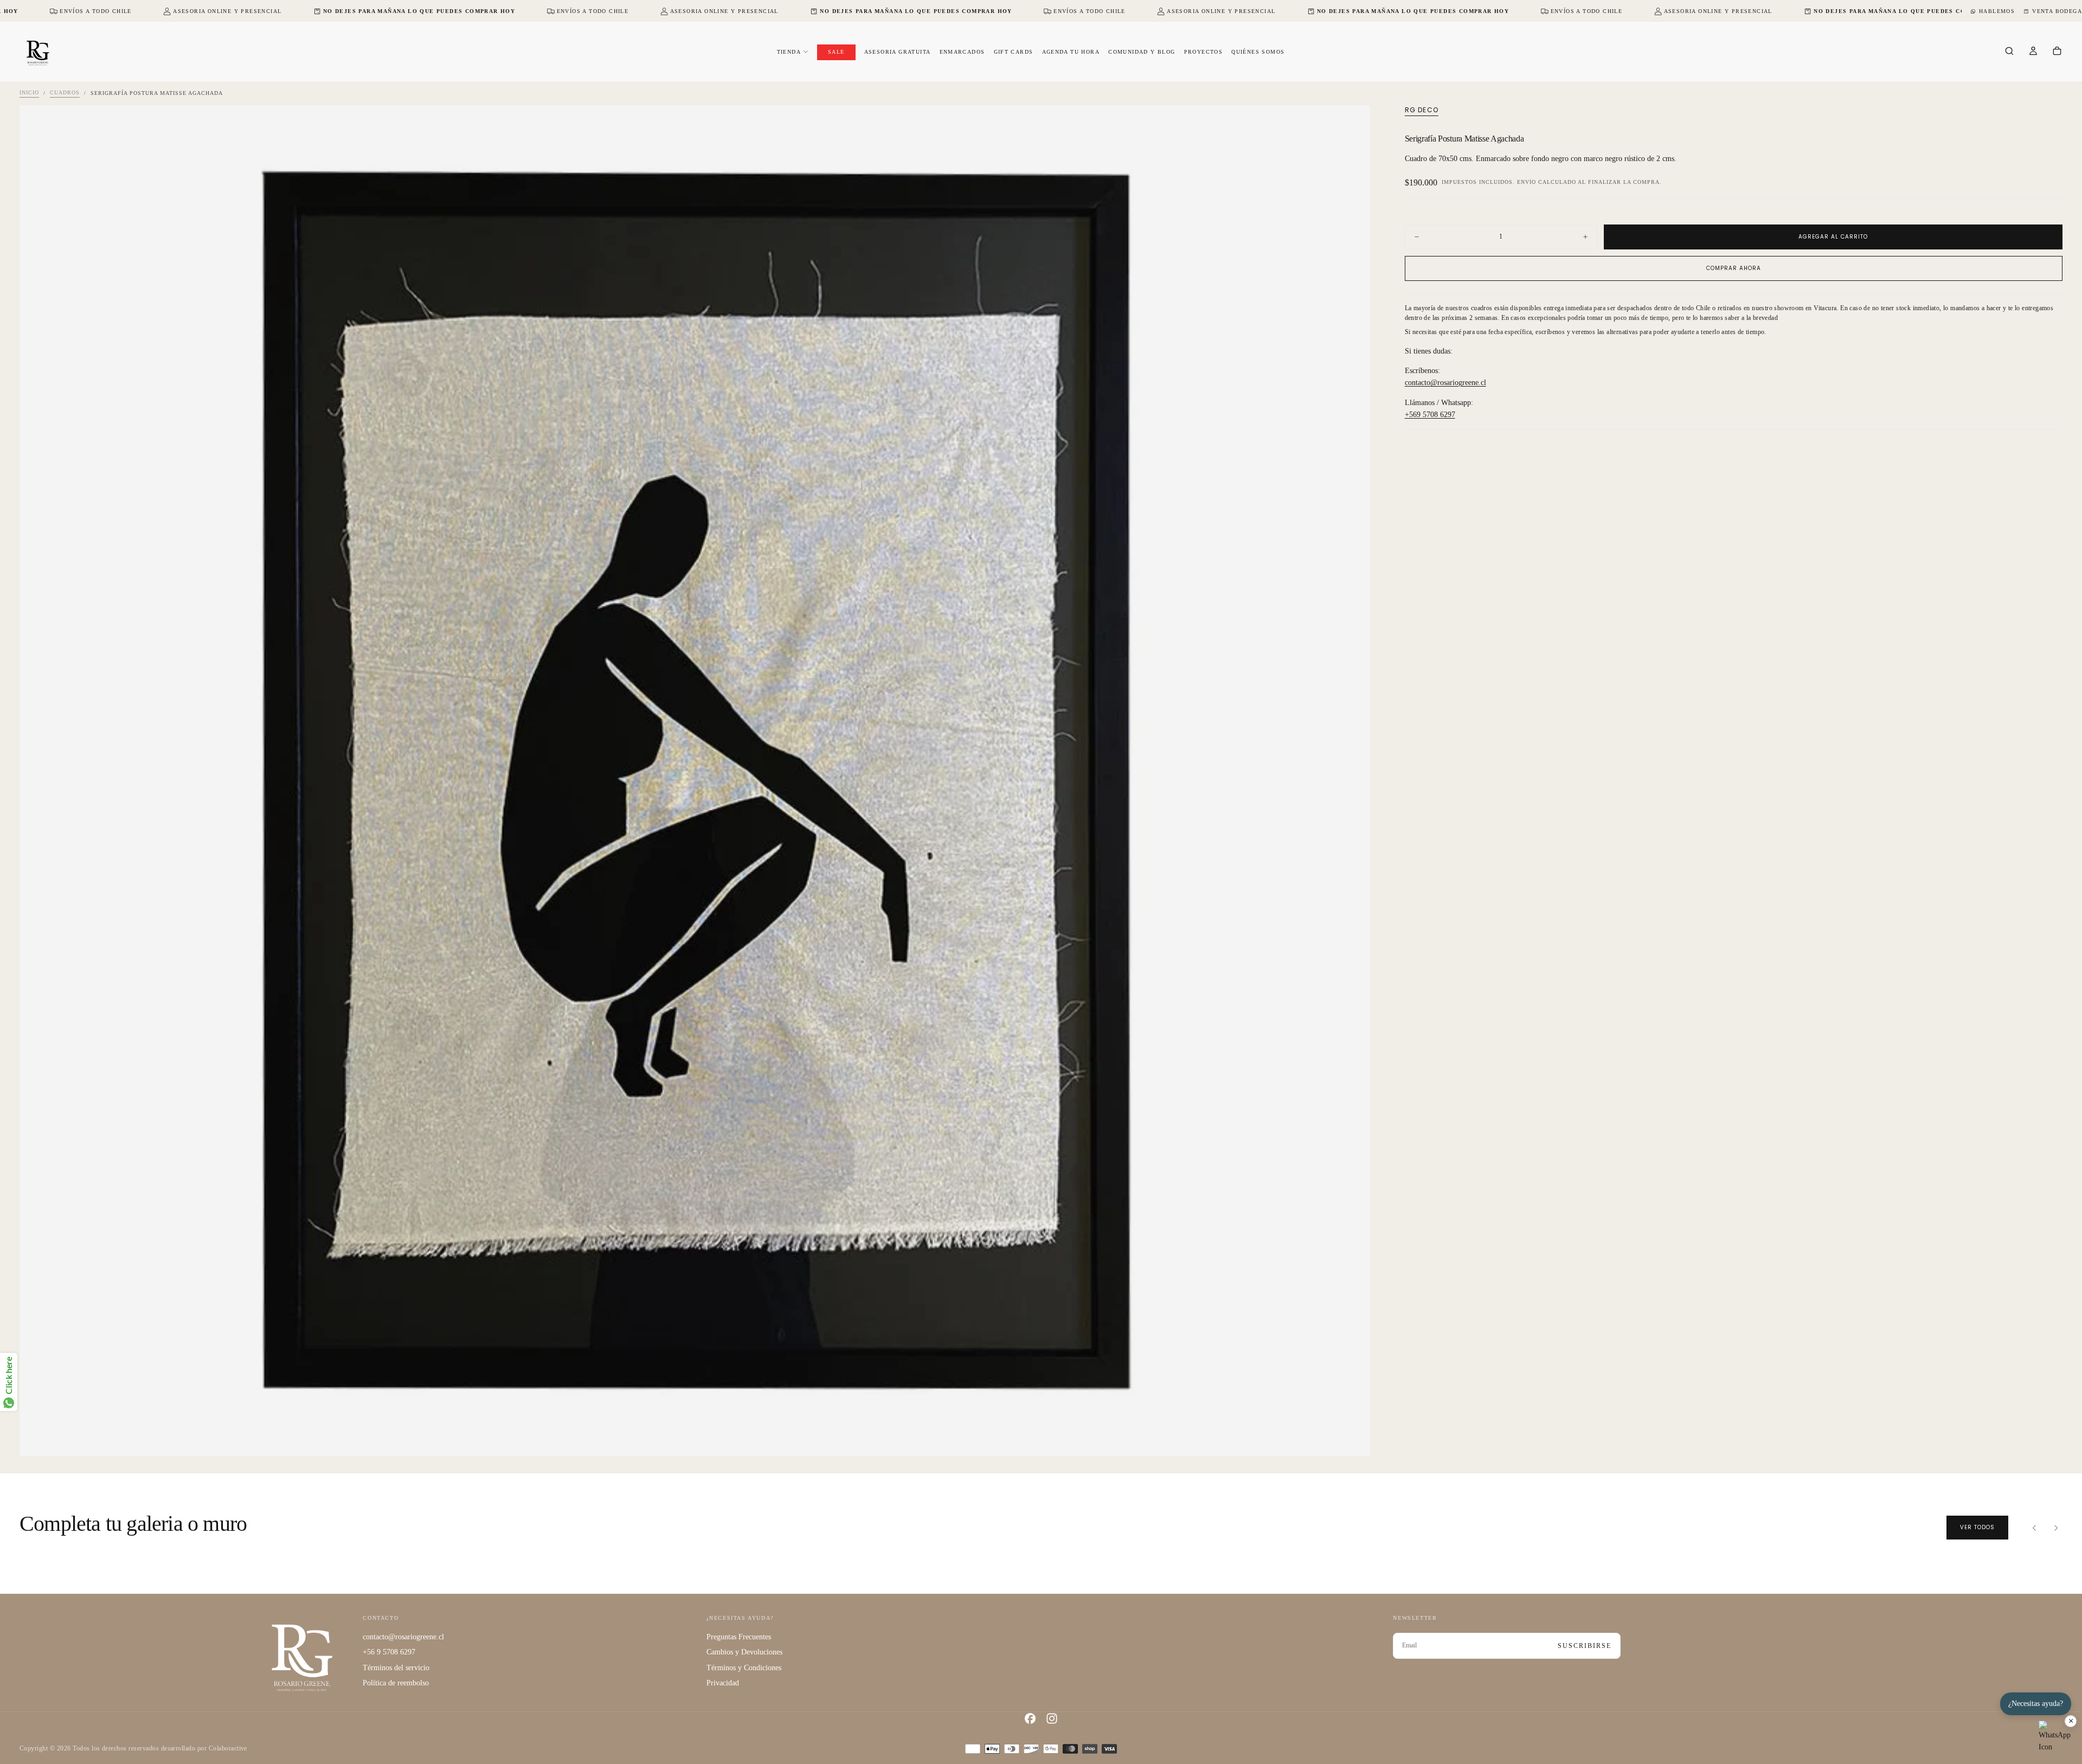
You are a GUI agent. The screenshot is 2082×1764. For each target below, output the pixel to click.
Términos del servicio (396, 1668)
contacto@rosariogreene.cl (1445, 383)
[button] (2009, 52)
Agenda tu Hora (1071, 52)
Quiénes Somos (1258, 52)
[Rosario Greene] (302, 1657)
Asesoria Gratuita (898, 52)
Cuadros (65, 93)
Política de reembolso (396, 1683)
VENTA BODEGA (2057, 11)
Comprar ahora (1734, 268)
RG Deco (1422, 110)
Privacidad (723, 1683)
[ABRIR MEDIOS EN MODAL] (1353, 1439)
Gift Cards (1014, 52)
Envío (1527, 182)
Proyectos (1204, 52)
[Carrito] (2057, 52)
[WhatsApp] (2055, 1737)
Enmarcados (962, 52)
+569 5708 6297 (1430, 415)
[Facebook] (1030, 1718)
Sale (836, 52)
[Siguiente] (2056, 1528)
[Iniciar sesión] (2033, 52)
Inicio (29, 93)
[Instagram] (1052, 1718)
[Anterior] (2034, 1528)
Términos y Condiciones (744, 1668)
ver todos (1977, 1527)
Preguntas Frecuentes (739, 1637)
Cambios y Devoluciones (744, 1652)
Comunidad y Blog (1142, 52)
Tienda (789, 52)
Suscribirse (1585, 1646)
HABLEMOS (1997, 11)
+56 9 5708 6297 (389, 1652)
